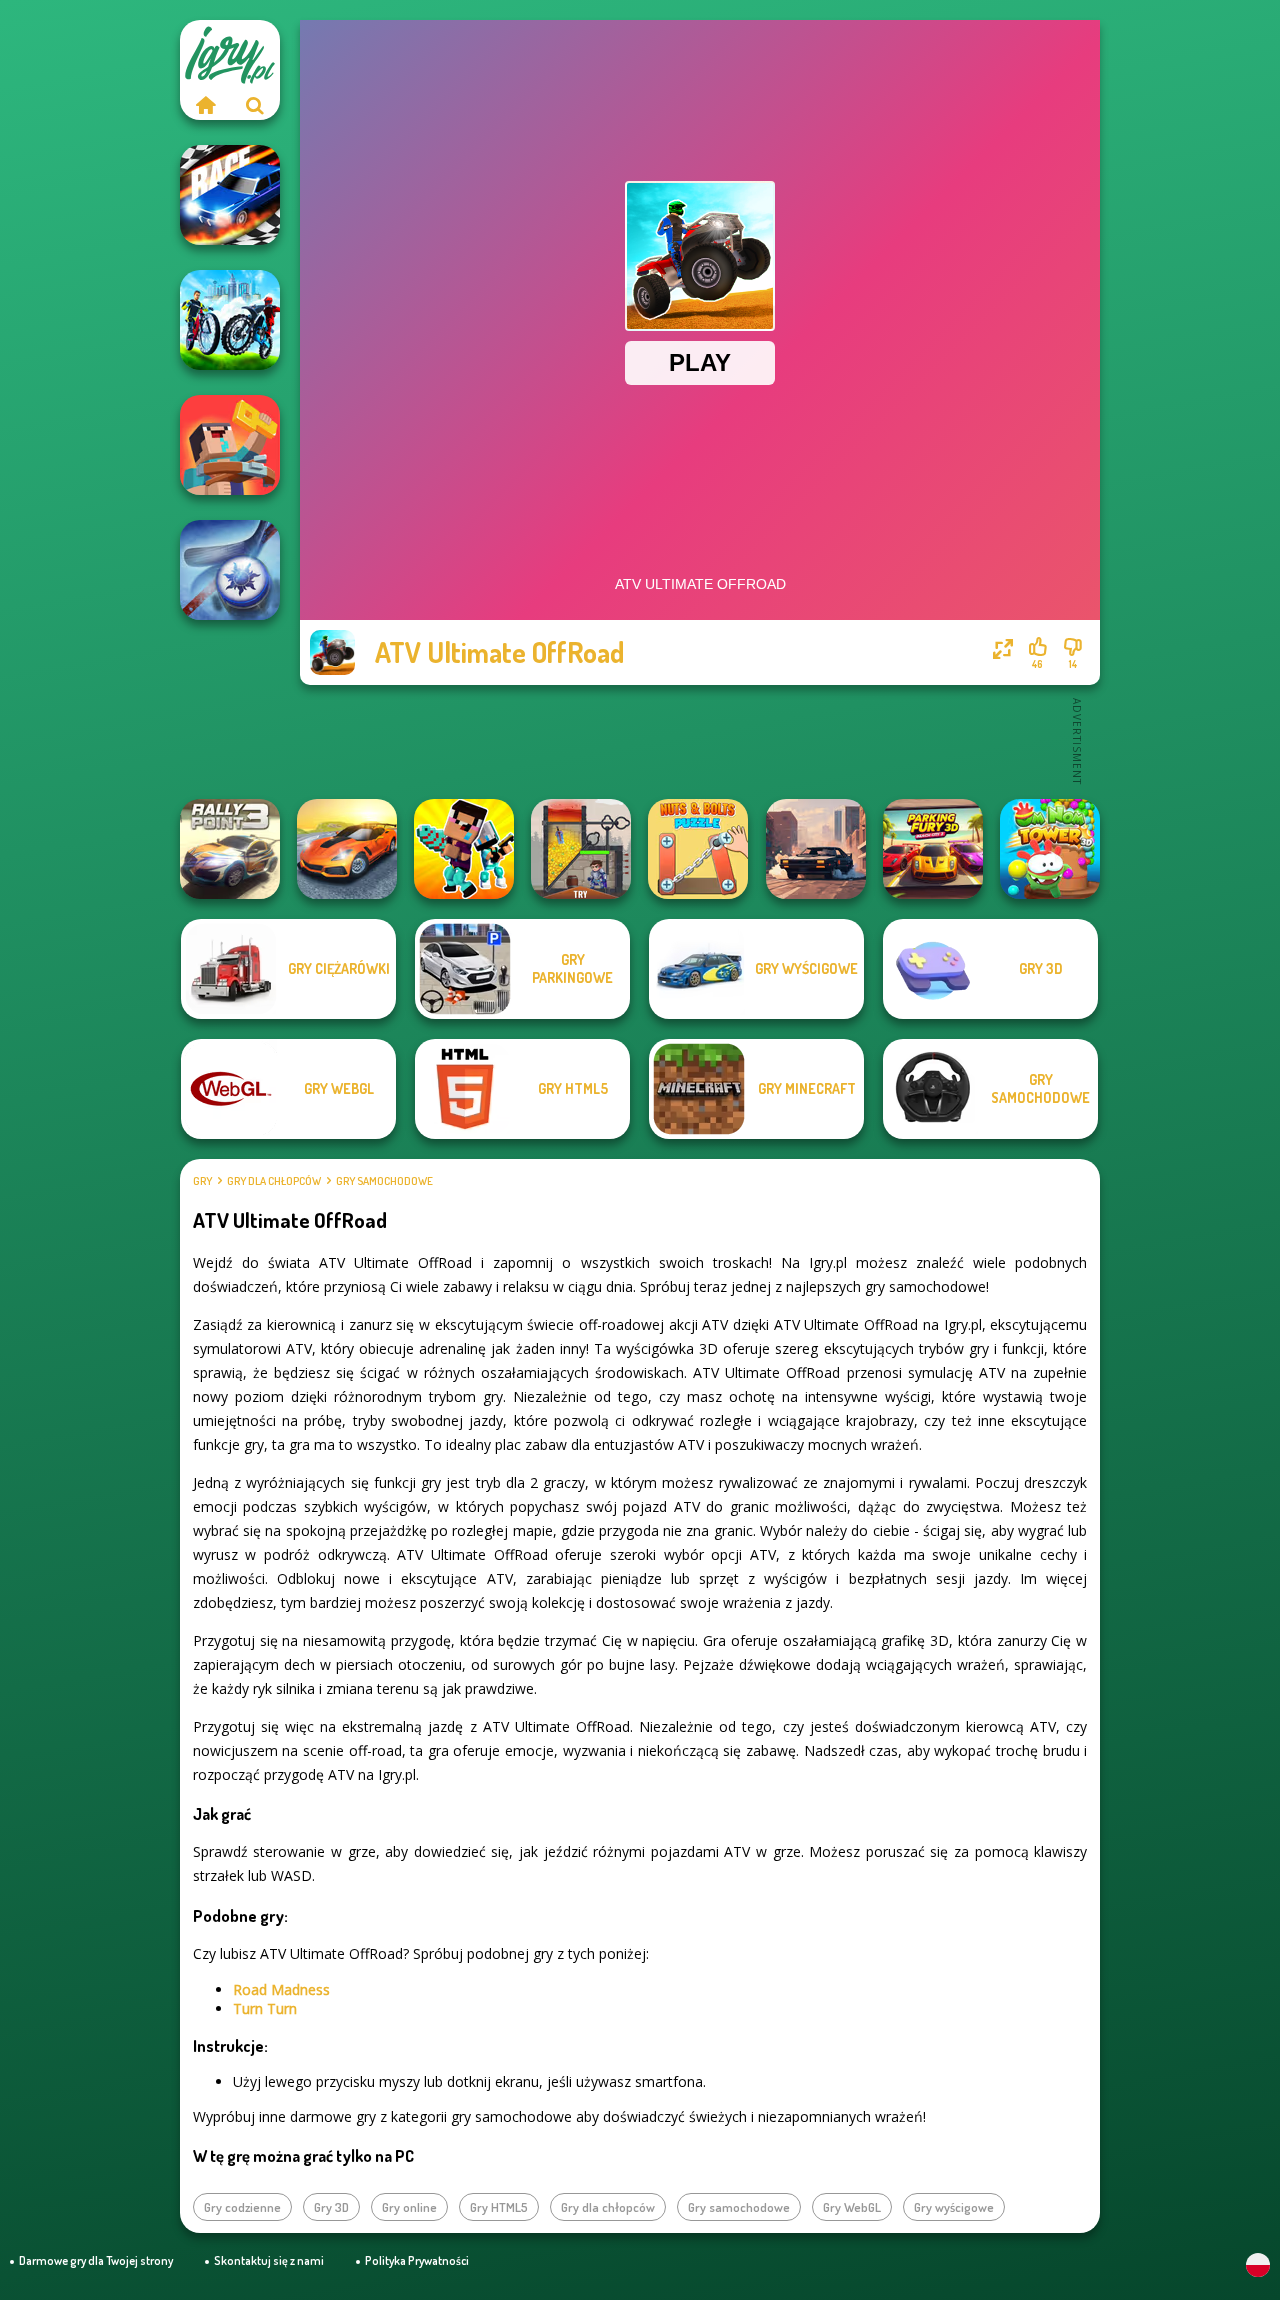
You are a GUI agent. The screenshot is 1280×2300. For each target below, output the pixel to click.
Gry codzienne (242, 2207)
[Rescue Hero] (581, 849)
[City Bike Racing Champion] (230, 320)
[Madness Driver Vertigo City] (347, 849)
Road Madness (281, 1989)
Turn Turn (265, 2008)
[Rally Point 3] (230, 849)
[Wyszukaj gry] (255, 105)
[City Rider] (816, 849)
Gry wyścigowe (954, 2207)
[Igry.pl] (205, 105)
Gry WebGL (852, 2207)
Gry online (409, 2207)
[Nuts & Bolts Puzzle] (698, 849)
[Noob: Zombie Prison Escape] (230, 445)
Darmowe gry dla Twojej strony (96, 2260)
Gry (202, 1181)
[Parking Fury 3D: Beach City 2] (933, 849)
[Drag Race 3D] (230, 195)
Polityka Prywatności (417, 2260)
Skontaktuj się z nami (269, 2260)
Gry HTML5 (499, 2207)
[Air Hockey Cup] (230, 570)
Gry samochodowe (384, 1181)
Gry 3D (331, 2207)
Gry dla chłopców (274, 1181)
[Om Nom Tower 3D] (1050, 849)
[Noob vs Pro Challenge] (464, 849)
